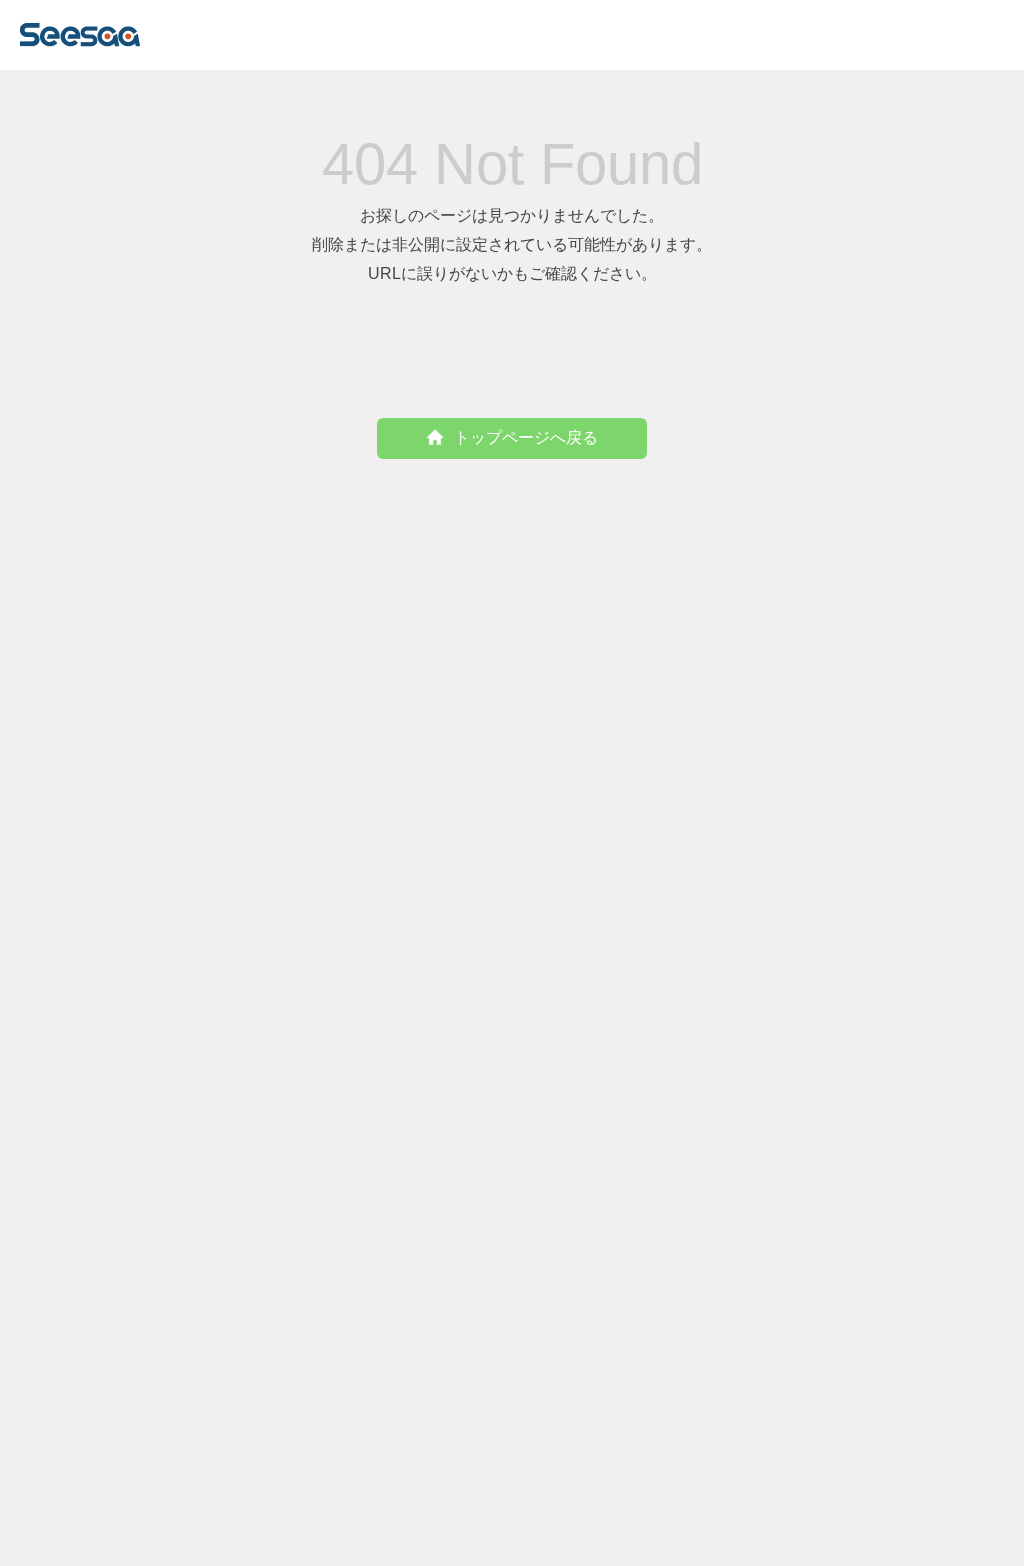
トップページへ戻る (526, 437)
